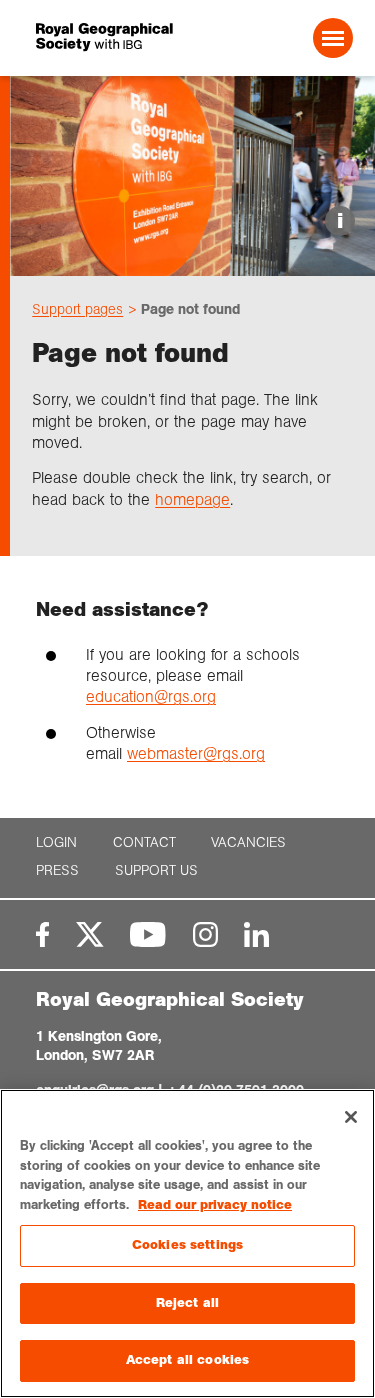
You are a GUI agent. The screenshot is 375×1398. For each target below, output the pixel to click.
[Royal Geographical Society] (95, 37)
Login (56, 842)
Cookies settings (187, 1245)
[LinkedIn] (256, 934)
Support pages (77, 309)
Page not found (190, 309)
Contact (144, 842)
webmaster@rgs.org (196, 753)
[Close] (351, 1117)
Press (57, 870)
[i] (192, 258)
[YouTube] (148, 934)
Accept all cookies (187, 1360)
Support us (156, 870)
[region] (187, 1243)
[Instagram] (205, 934)
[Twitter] (90, 934)
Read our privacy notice (215, 1205)
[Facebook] (42, 934)
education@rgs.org (151, 696)
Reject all (187, 1303)
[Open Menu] (333, 38)
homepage (192, 499)
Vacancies (248, 842)
